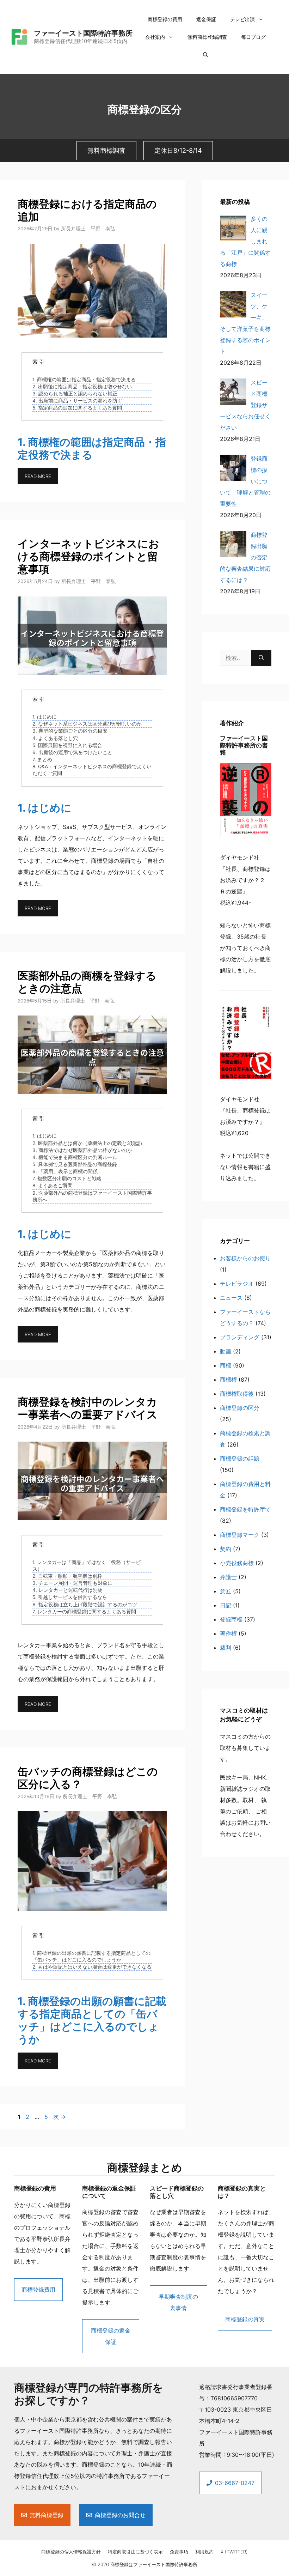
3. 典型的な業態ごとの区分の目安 (70, 731)
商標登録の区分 (240, 1408)
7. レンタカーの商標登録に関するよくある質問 (84, 1612)
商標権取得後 (237, 1394)
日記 (226, 1605)
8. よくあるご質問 (53, 1186)
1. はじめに (45, 717)
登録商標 (231, 1619)
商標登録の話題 (240, 1459)
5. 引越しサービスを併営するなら (70, 1597)
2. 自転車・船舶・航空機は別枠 (67, 1576)
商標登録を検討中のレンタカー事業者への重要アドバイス (88, 1408)
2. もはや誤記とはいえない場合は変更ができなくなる (92, 1967)
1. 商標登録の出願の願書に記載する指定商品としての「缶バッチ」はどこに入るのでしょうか (91, 1956)
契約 (226, 1549)
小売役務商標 (237, 1563)
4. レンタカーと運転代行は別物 (67, 1590)
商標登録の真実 (245, 2319)
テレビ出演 (242, 19)
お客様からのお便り (245, 1258)
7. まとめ (42, 759)
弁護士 (228, 1577)
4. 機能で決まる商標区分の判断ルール (75, 1157)
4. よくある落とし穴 (55, 738)
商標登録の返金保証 (111, 2336)
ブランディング (240, 1337)
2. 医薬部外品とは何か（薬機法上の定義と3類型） (89, 1143)
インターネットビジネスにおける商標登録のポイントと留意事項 (88, 556)
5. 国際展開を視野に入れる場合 (67, 745)
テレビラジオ (237, 1284)
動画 (226, 1351)
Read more (38, 476)
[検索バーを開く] (205, 55)
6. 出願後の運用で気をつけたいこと (72, 752)
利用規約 (204, 2552)
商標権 (228, 1380)
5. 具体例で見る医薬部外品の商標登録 (75, 1164)
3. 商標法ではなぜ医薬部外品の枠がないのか (82, 1150)
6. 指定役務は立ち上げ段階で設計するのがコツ (85, 1605)
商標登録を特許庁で (245, 1509)
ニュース (231, 1298)
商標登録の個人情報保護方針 (71, 2552)
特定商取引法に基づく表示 (135, 2552)
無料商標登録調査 (207, 37)
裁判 (226, 1648)
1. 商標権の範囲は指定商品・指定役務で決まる (84, 380)
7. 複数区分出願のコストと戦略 (67, 1178)
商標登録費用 (38, 2290)
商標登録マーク (240, 1535)
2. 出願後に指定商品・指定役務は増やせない (82, 387)
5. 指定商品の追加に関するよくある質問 (77, 408)
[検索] (261, 658)
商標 (226, 1365)
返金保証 (206, 19)
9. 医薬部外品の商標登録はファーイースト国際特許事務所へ (92, 1196)
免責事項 (179, 2552)
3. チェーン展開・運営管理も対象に (72, 1583)
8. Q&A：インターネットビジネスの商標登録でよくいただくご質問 (92, 770)
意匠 (226, 1591)
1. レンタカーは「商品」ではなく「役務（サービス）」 (87, 1566)
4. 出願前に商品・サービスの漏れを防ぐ (77, 401)
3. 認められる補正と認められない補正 (75, 394)
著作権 (228, 1634)
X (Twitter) (234, 2552)
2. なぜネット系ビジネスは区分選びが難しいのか (87, 724)
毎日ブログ (253, 37)
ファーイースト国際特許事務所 (83, 33)
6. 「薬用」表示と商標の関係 (65, 1171)
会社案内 (155, 37)
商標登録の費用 (165, 19)
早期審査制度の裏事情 (178, 2302)
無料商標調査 (106, 150)
